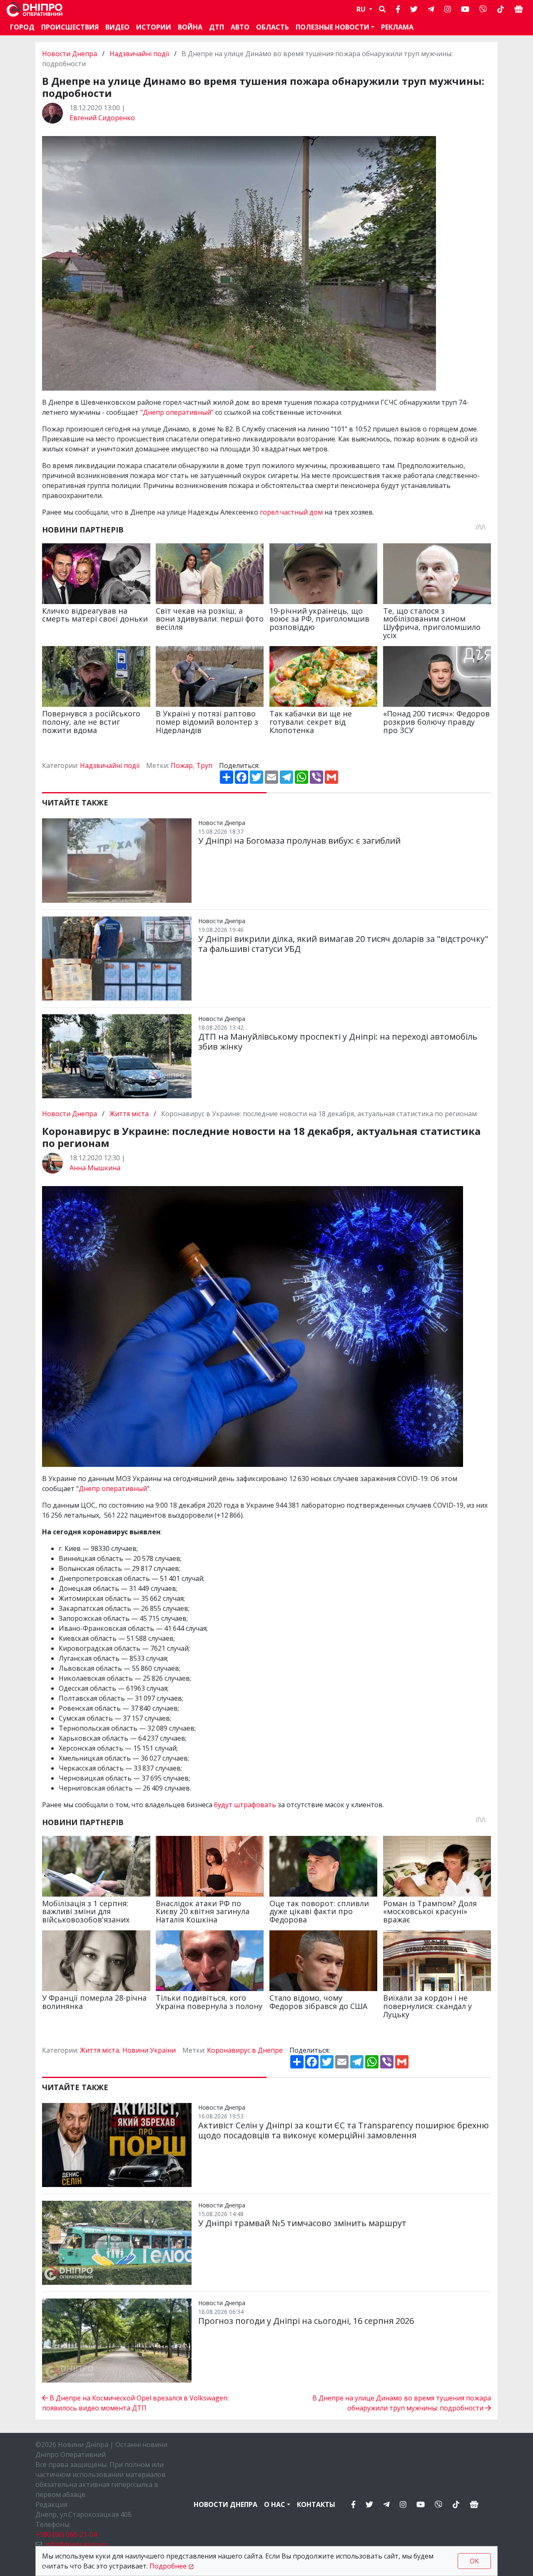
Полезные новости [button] (333, 27)
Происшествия (70, 27)
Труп (204, 765)
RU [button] (362, 9)
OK (474, 2561)
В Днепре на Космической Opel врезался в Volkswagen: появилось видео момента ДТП (135, 2403)
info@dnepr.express (77, 2544)
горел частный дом (291, 512)
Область (273, 27)
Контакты (316, 2504)
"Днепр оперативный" (177, 412)
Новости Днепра (70, 54)
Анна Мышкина (95, 1168)
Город (22, 27)
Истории (154, 27)
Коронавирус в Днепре (245, 2050)
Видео (117, 27)
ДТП (217, 27)
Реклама (397, 27)
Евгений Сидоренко (102, 118)
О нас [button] (275, 2504)
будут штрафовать (245, 1805)
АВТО (240, 27)
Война (190, 27)
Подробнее (168, 2566)
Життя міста (129, 1114)
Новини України (149, 2050)
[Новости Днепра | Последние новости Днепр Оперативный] (35, 9)
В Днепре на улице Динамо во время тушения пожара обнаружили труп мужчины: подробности (402, 2403)
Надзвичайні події (139, 54)
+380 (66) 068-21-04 (66, 2534)
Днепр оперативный (113, 1489)
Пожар (182, 765)
